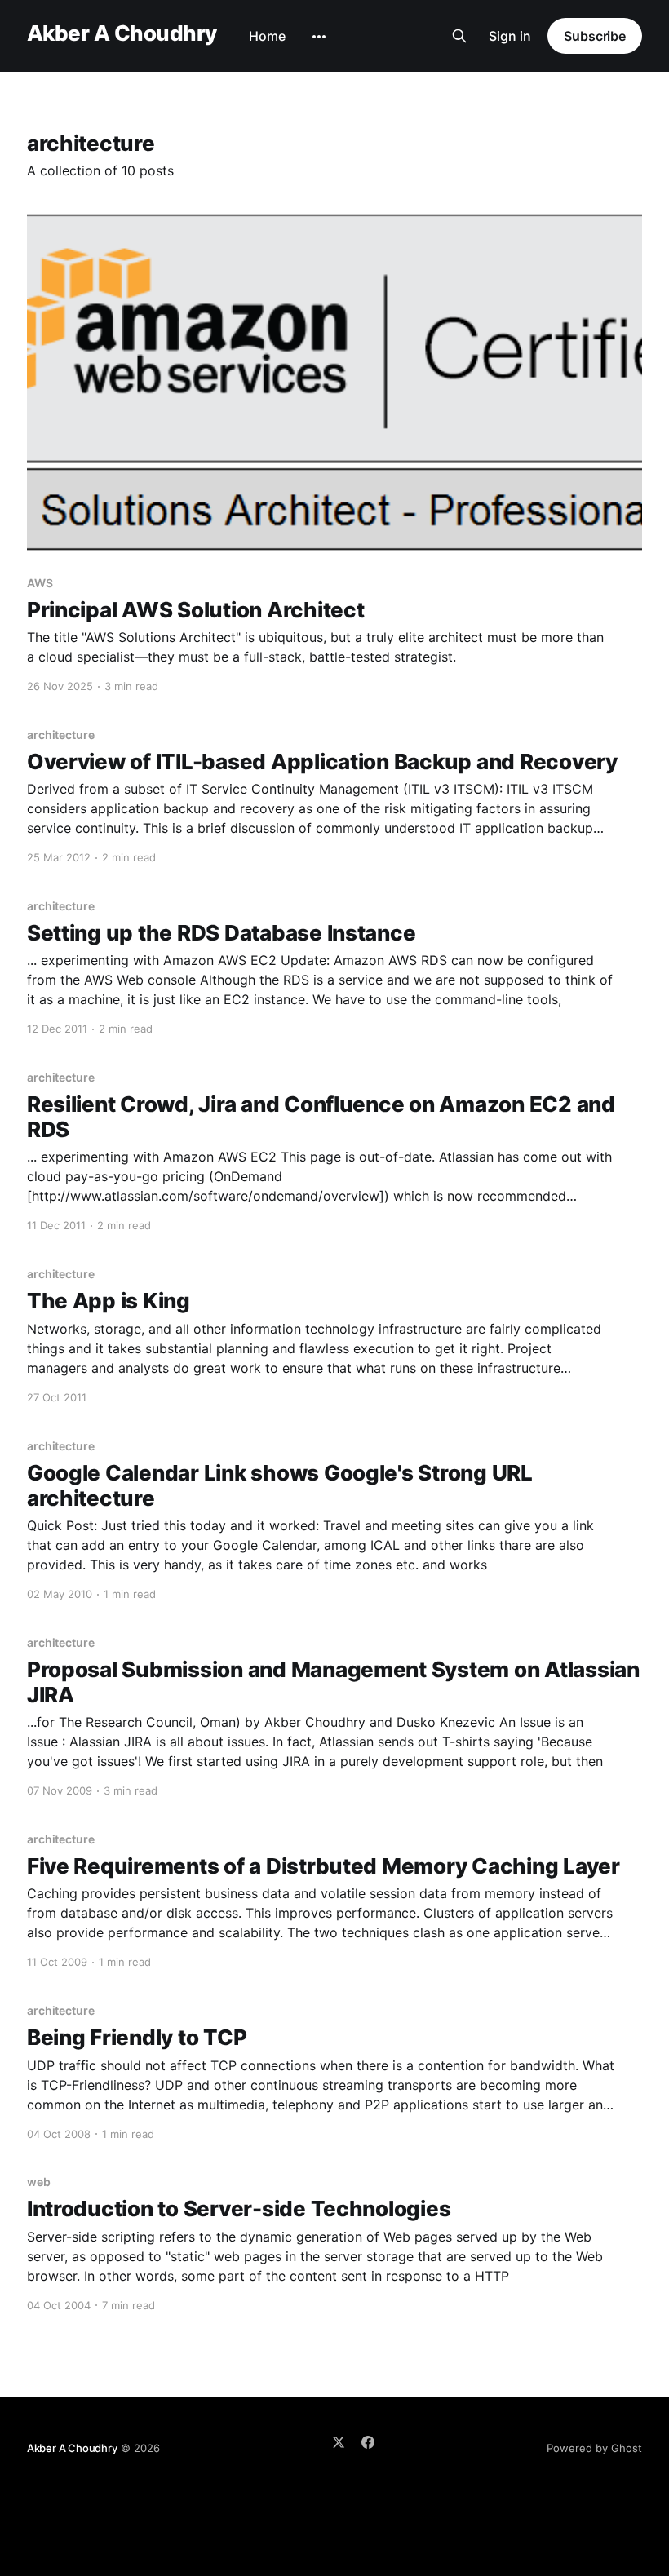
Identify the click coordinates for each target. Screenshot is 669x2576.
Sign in (510, 36)
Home (267, 36)
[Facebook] (368, 2442)
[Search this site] (459, 36)
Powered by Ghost (594, 2448)
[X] (339, 2442)
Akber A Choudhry (122, 34)
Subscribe (595, 36)
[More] (319, 37)
